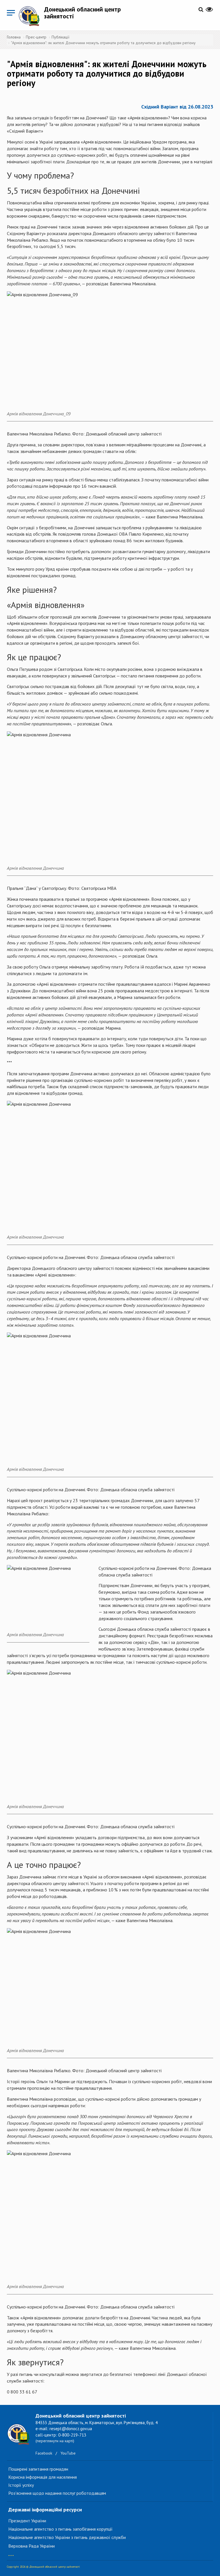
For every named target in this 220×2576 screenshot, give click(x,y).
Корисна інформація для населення (43, 2477)
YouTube (68, 2453)
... (11, 2553)
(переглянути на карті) (55, 2441)
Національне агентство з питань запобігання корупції (60, 2529)
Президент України (27, 2521)
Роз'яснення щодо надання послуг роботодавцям (57, 2493)
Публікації (60, 37)
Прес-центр (36, 37)
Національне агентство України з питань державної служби (67, 2537)
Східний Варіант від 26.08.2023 (177, 107)
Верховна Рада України (32, 2546)
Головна (14, 37)
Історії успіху (21, 2485)
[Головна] (31, 16)
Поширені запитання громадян (38, 2469)
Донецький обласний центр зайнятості (82, 13)
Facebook (44, 2453)
